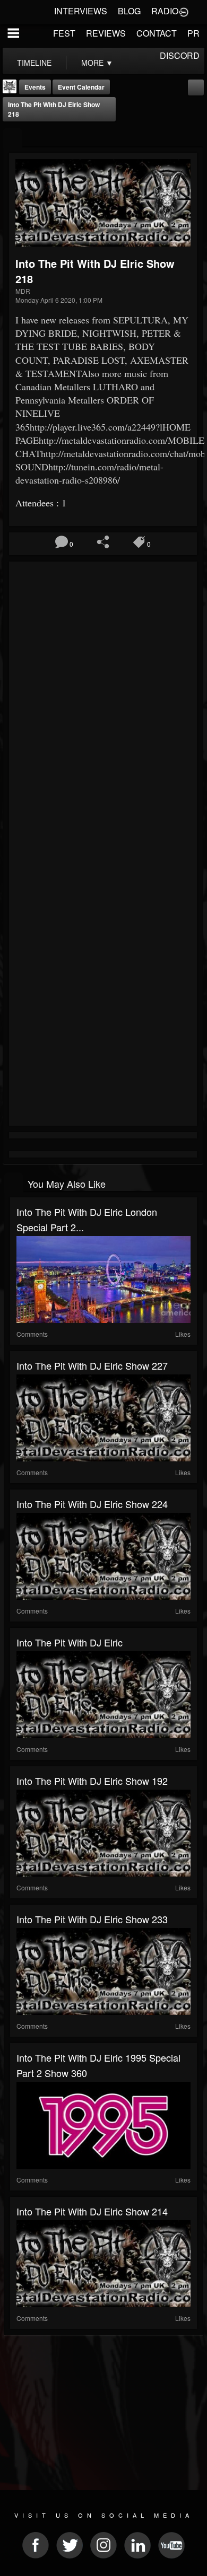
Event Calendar (81, 87)
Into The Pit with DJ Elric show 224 (92, 1504)
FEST (64, 33)
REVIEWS (106, 33)
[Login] (184, 11)
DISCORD (180, 55)
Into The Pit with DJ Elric (70, 1642)
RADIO (165, 11)
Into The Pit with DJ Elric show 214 (92, 2211)
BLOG (129, 11)
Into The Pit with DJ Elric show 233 (92, 1919)
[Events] (12, 138)
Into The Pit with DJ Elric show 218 (54, 109)
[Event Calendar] (196, 86)
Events (35, 87)
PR (193, 33)
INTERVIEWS (81, 11)
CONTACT (157, 33)
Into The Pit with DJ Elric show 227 (92, 1365)
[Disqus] (103, 706)
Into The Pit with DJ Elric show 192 (92, 1781)
